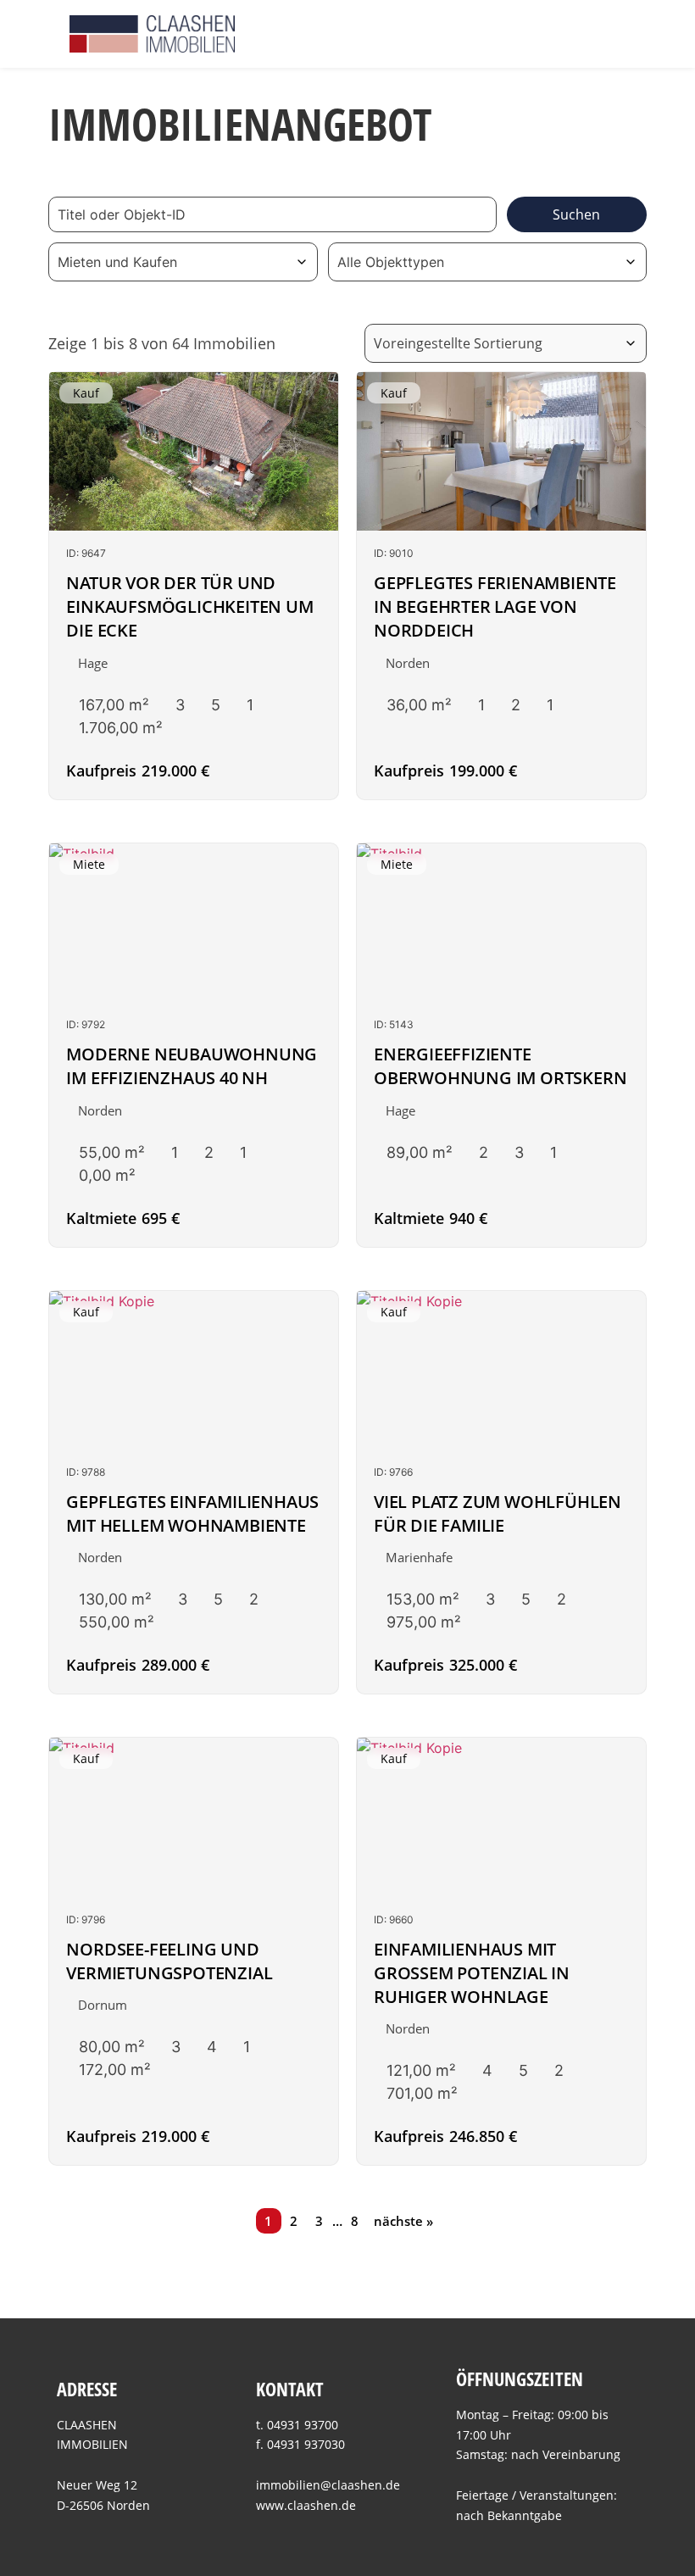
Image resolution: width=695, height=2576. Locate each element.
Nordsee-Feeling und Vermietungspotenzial (169, 1961)
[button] (614, 33)
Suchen (576, 214)
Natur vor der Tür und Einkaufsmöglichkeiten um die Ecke (189, 606)
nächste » (403, 2221)
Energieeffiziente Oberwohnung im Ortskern (500, 1066)
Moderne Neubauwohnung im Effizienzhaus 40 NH (192, 1066)
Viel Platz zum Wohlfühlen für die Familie (498, 1513)
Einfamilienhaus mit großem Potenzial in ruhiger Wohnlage (472, 1973)
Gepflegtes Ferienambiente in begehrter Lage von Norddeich (495, 606)
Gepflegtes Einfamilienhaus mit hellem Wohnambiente (192, 1513)
